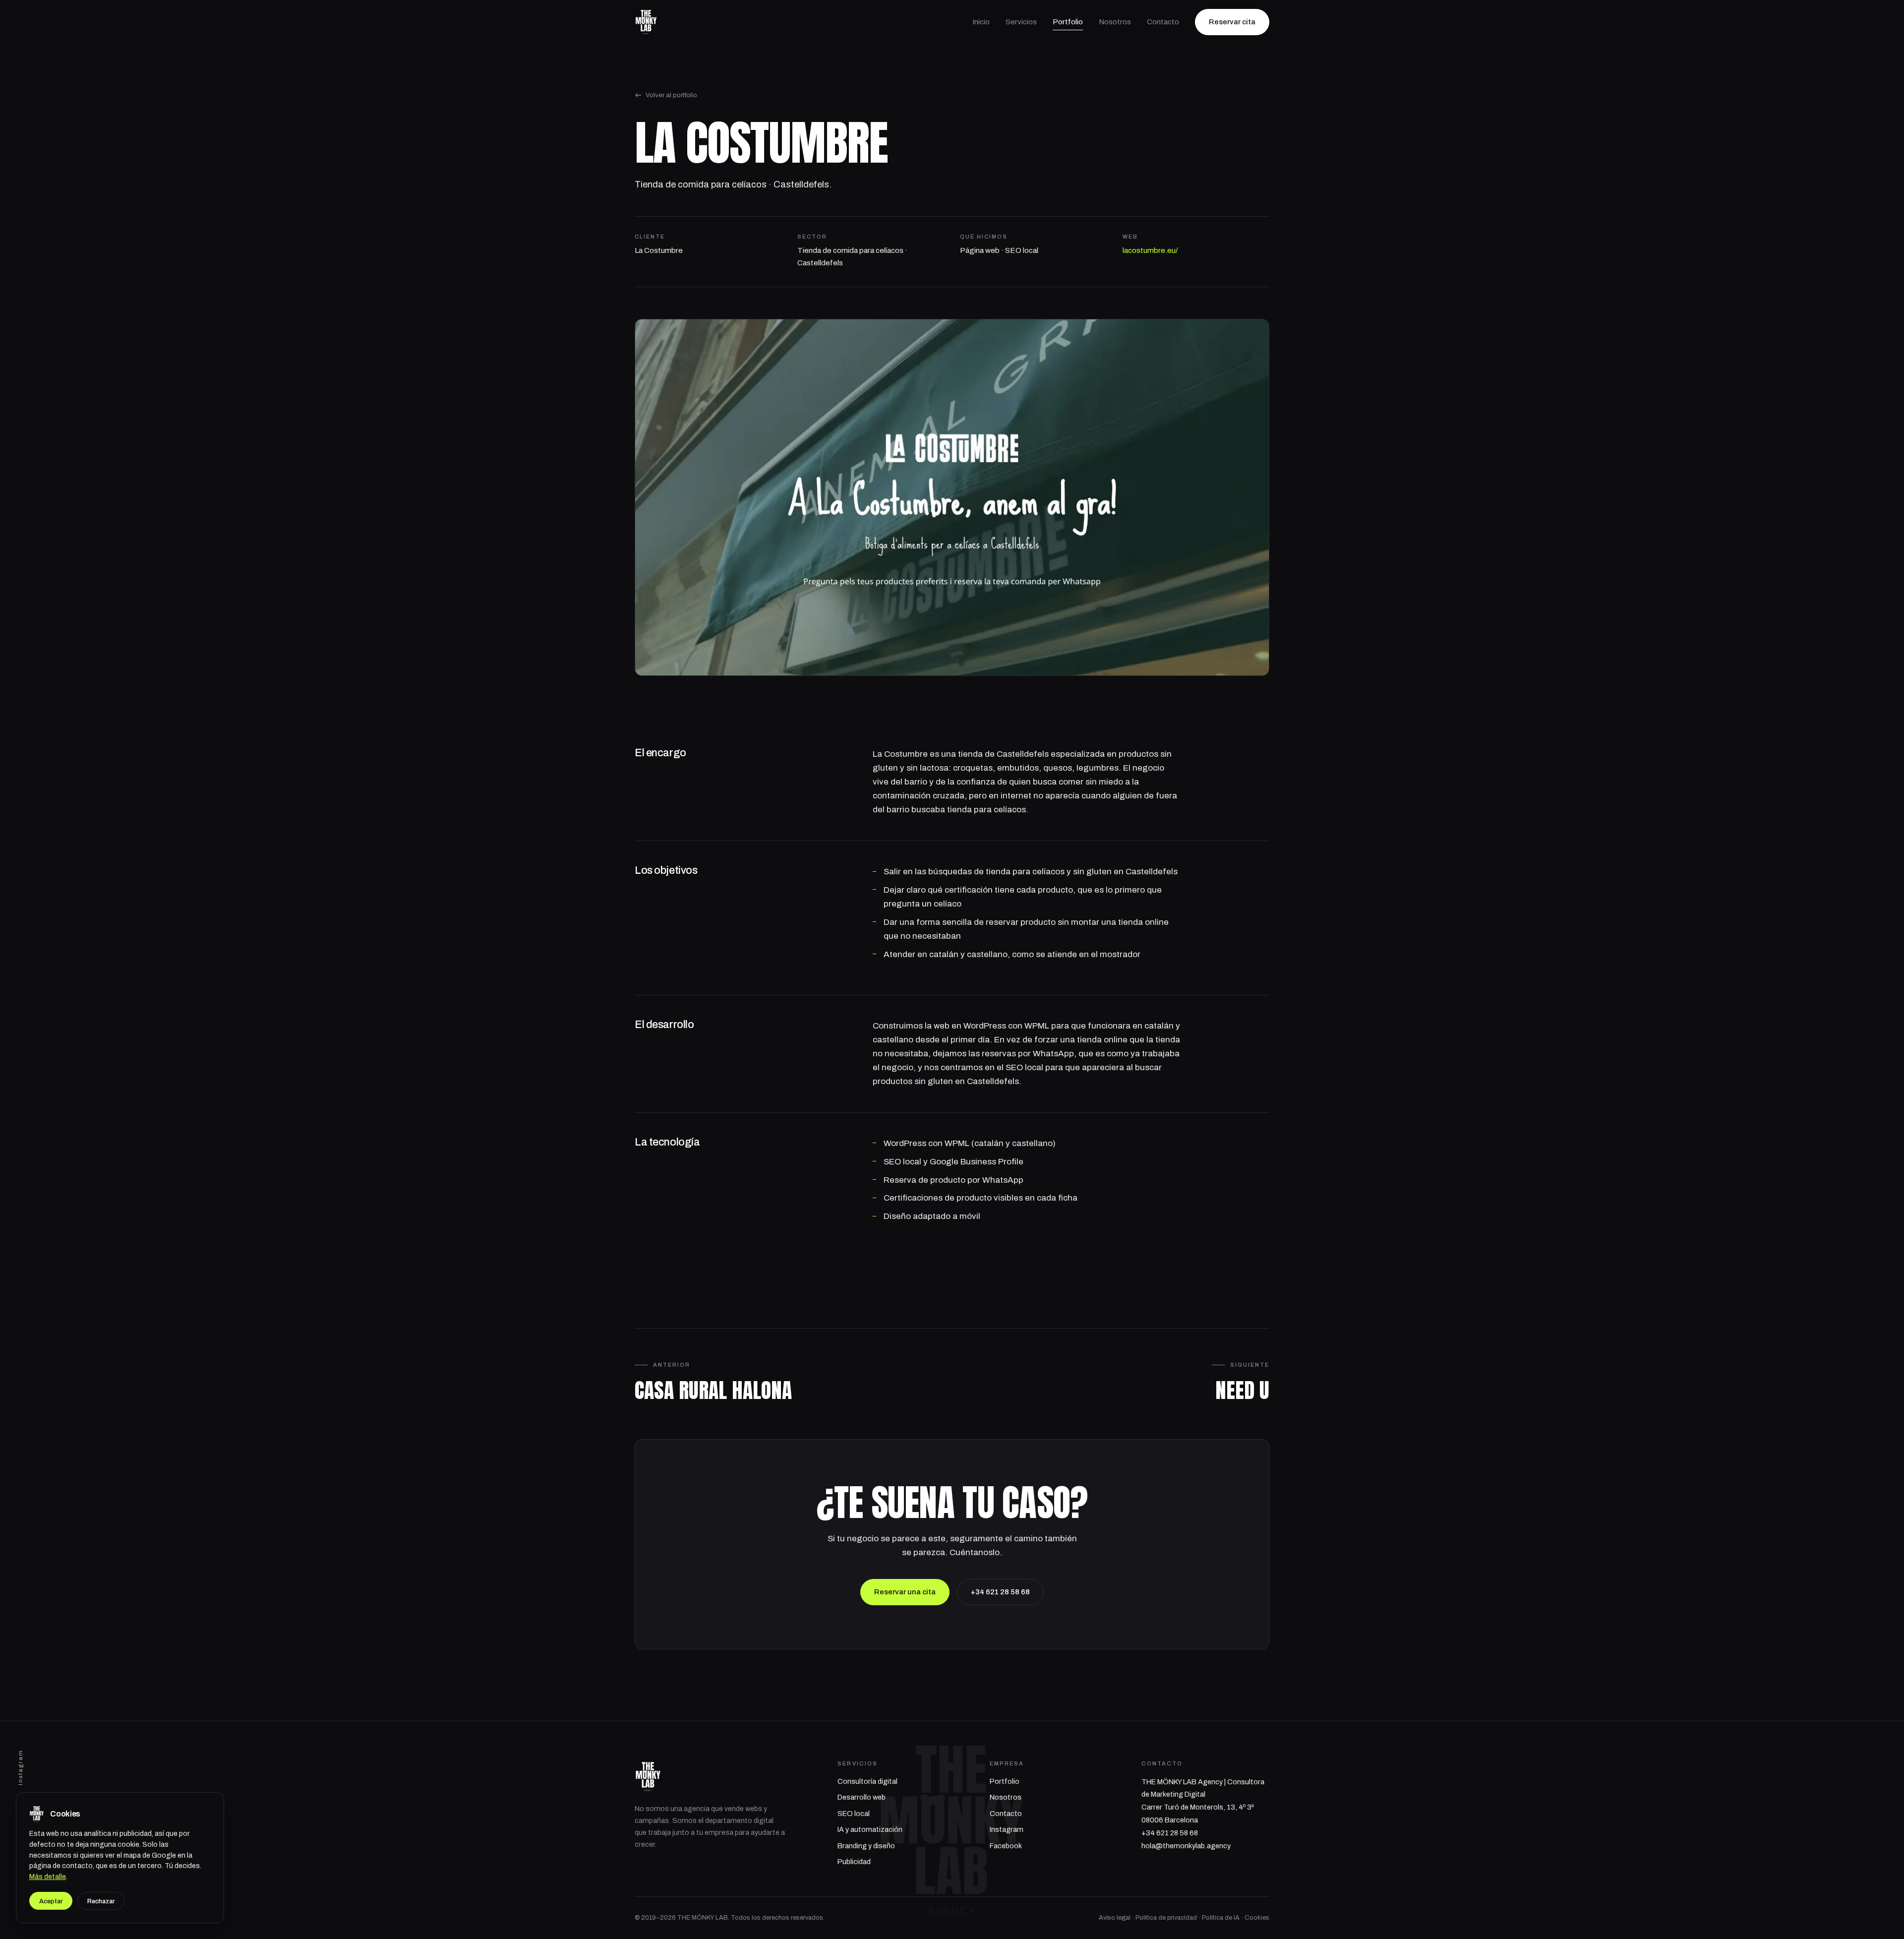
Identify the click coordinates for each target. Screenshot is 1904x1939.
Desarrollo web (862, 1797)
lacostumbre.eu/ (1150, 250)
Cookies (1257, 1918)
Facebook (1006, 1846)
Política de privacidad (1166, 1918)
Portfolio (1068, 22)
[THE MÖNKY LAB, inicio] (646, 22)
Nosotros (1115, 22)
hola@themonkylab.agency (1186, 1846)
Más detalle (48, 1877)
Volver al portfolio (671, 95)
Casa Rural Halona (713, 1390)
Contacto (1163, 22)
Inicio (981, 22)
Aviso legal (1115, 1918)
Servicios (1021, 22)
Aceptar (51, 1901)
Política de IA (1221, 1918)
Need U (1242, 1390)
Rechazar (101, 1901)
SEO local (854, 1814)
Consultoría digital (867, 1781)
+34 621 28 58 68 (1000, 1592)
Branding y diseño (866, 1846)
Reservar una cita (905, 1592)
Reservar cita (1232, 22)
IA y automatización (870, 1829)
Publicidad (854, 1862)
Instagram (20, 1767)
